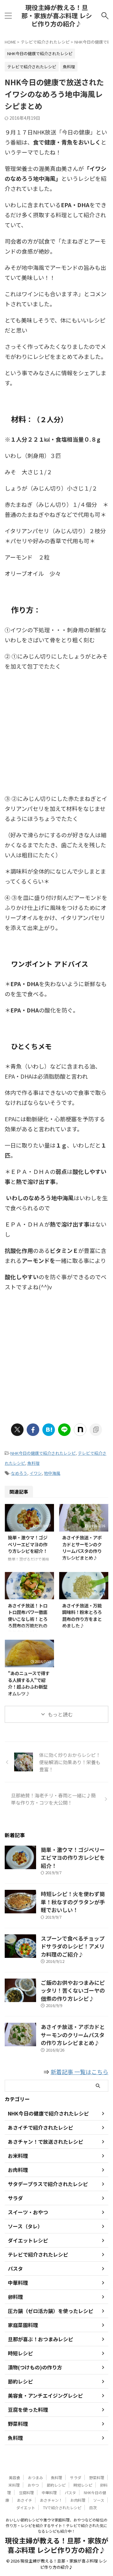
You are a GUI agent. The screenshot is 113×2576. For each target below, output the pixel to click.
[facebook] (33, 1430)
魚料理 (33, 1463)
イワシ (36, 1473)
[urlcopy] (96, 1430)
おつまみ (35, 2477)
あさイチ (24, 2500)
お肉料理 (78, 2500)
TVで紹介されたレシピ (62, 2508)
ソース (99, 2500)
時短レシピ (83, 2485)
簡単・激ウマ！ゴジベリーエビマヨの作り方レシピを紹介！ (28, 1544)
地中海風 (52, 1473)
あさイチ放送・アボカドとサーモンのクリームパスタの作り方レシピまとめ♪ (82, 1548)
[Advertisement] (56, 734)
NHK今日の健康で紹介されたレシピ (43, 1453)
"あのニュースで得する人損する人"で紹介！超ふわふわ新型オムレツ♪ (29, 1683)
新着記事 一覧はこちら (79, 2072)
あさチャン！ (51, 2500)
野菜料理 (97, 2477)
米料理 (14, 2485)
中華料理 (49, 2492)
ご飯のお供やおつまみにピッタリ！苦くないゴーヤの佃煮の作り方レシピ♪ (73, 1990)
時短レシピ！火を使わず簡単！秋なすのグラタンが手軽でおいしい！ (73, 1902)
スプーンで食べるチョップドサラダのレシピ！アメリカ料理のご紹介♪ (73, 1946)
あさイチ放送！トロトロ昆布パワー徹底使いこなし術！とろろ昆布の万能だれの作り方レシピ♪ (28, 1619)
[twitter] (17, 1430)
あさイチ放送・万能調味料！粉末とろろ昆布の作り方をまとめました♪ (82, 1616)
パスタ (70, 2492)
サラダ (76, 2477)
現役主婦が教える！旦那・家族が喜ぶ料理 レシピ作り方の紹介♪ (57, 16)
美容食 (14, 2477)
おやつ (33, 2485)
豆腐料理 (26, 2492)
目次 (93, 2508)
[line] (64, 1430)
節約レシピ (56, 2485)
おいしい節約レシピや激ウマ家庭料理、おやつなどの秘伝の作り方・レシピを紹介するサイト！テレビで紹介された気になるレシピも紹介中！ (56, 2525)
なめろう (19, 1473)
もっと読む (60, 1714)
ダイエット (26, 2508)
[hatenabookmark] (49, 1430)
